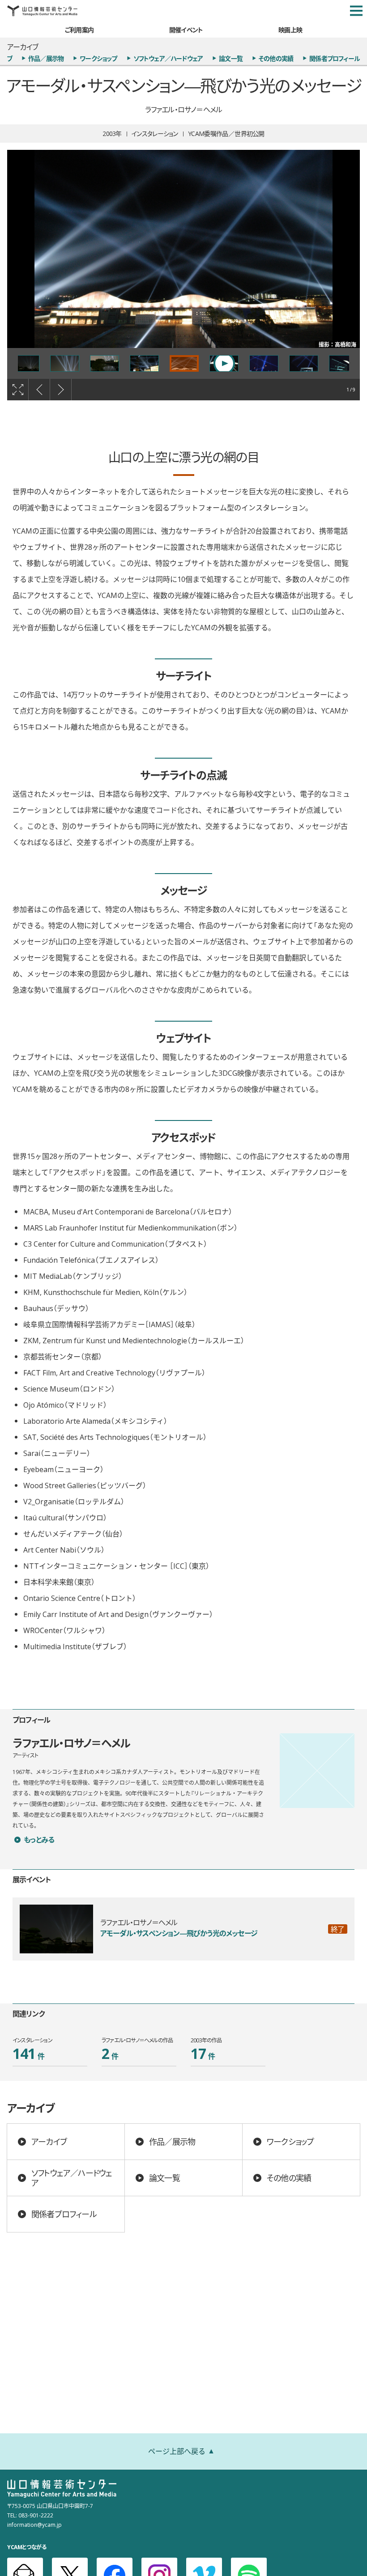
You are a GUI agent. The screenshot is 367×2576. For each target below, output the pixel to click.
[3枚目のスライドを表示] (264, 363)
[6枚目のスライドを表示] (25, 363)
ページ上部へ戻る (177, 2451)
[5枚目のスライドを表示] (344, 363)
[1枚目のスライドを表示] (184, 363)
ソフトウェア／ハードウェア (168, 58)
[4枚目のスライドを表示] (304, 363)
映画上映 (290, 30)
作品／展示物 (46, 58)
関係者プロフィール (335, 58)
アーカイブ (49, 2141)
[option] (183, 249)
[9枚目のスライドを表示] (144, 363)
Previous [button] (39, 390)
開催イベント (186, 30)
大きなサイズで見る (18, 390)
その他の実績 (276, 58)
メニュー (356, 11)
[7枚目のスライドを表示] (65, 363)
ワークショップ (98, 58)
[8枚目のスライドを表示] (105, 363)
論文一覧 (231, 58)
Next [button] (61, 390)
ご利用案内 (79, 30)
